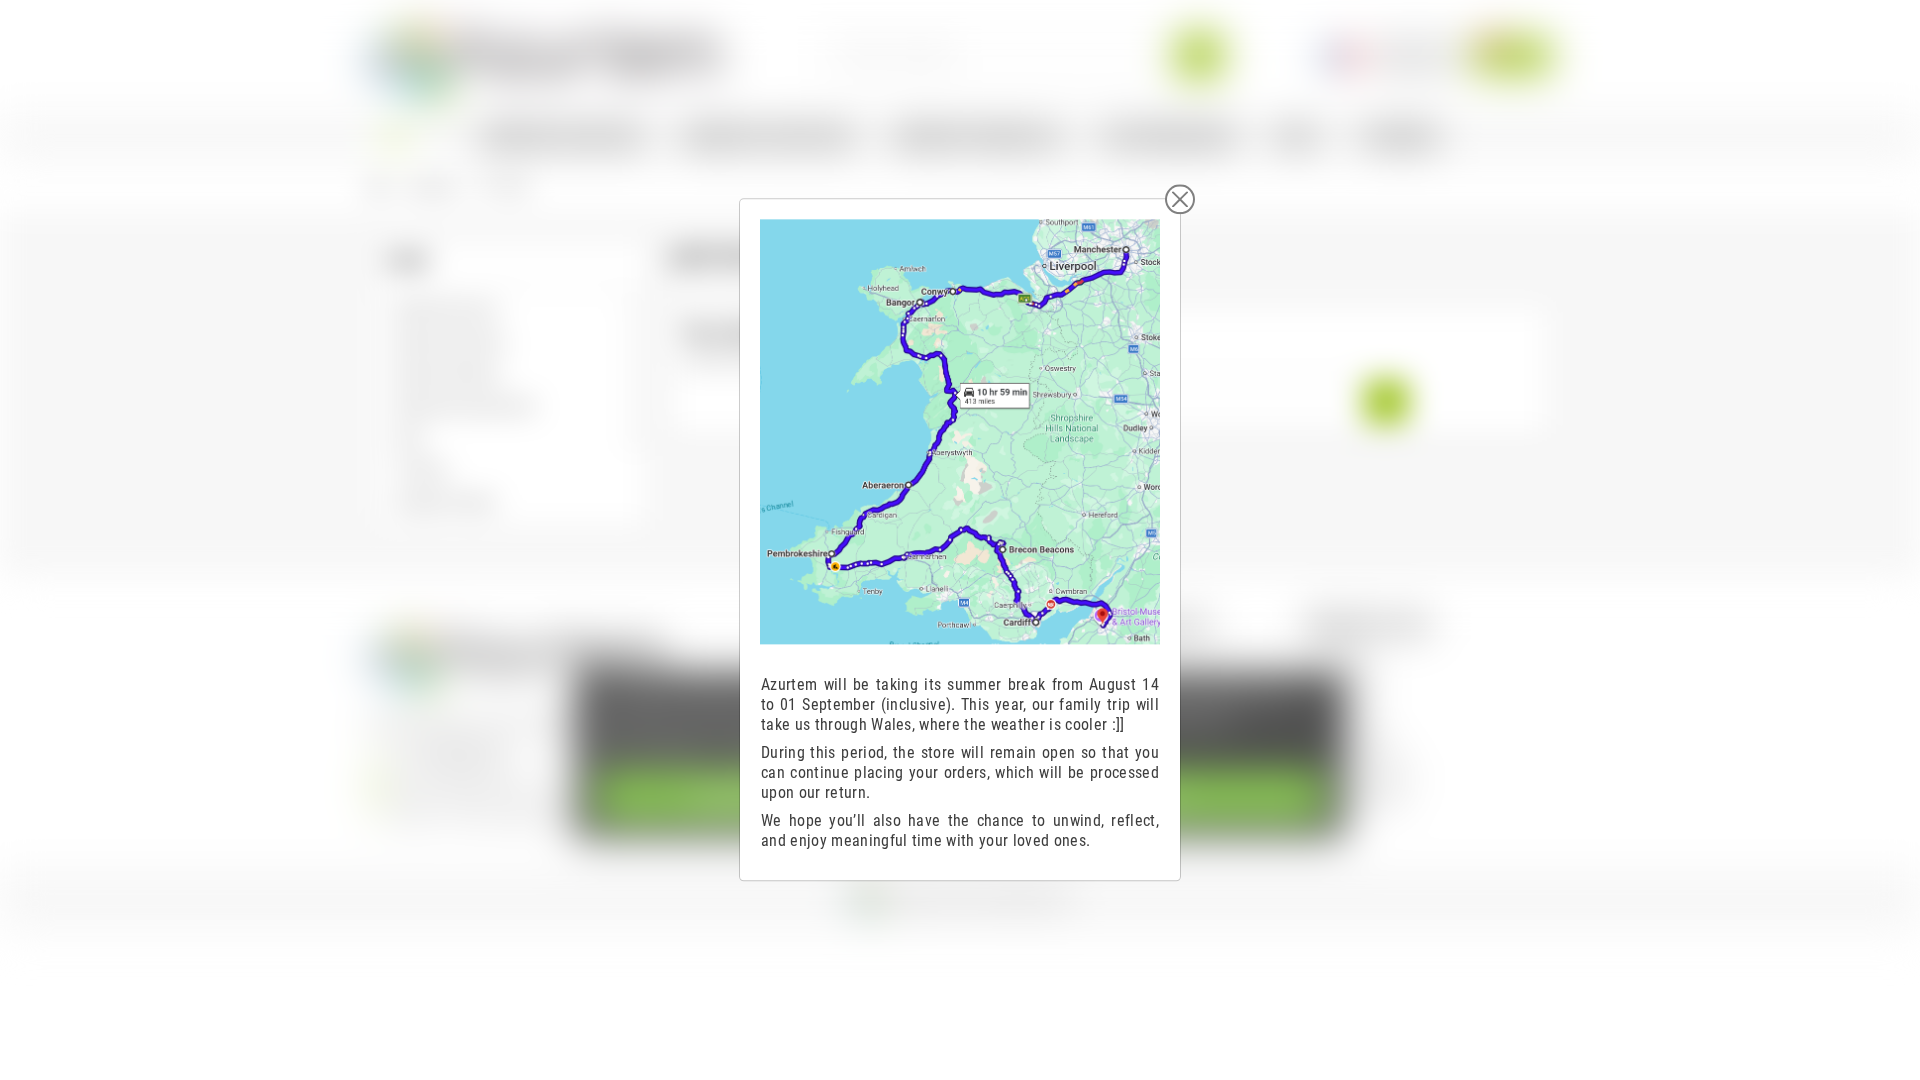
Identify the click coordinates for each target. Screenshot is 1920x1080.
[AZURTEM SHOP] (546, 54)
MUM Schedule (1364, 796)
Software (1347, 656)
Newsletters (1355, 740)
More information (654, 747)
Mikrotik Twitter (1365, 768)
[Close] (1180, 199)
